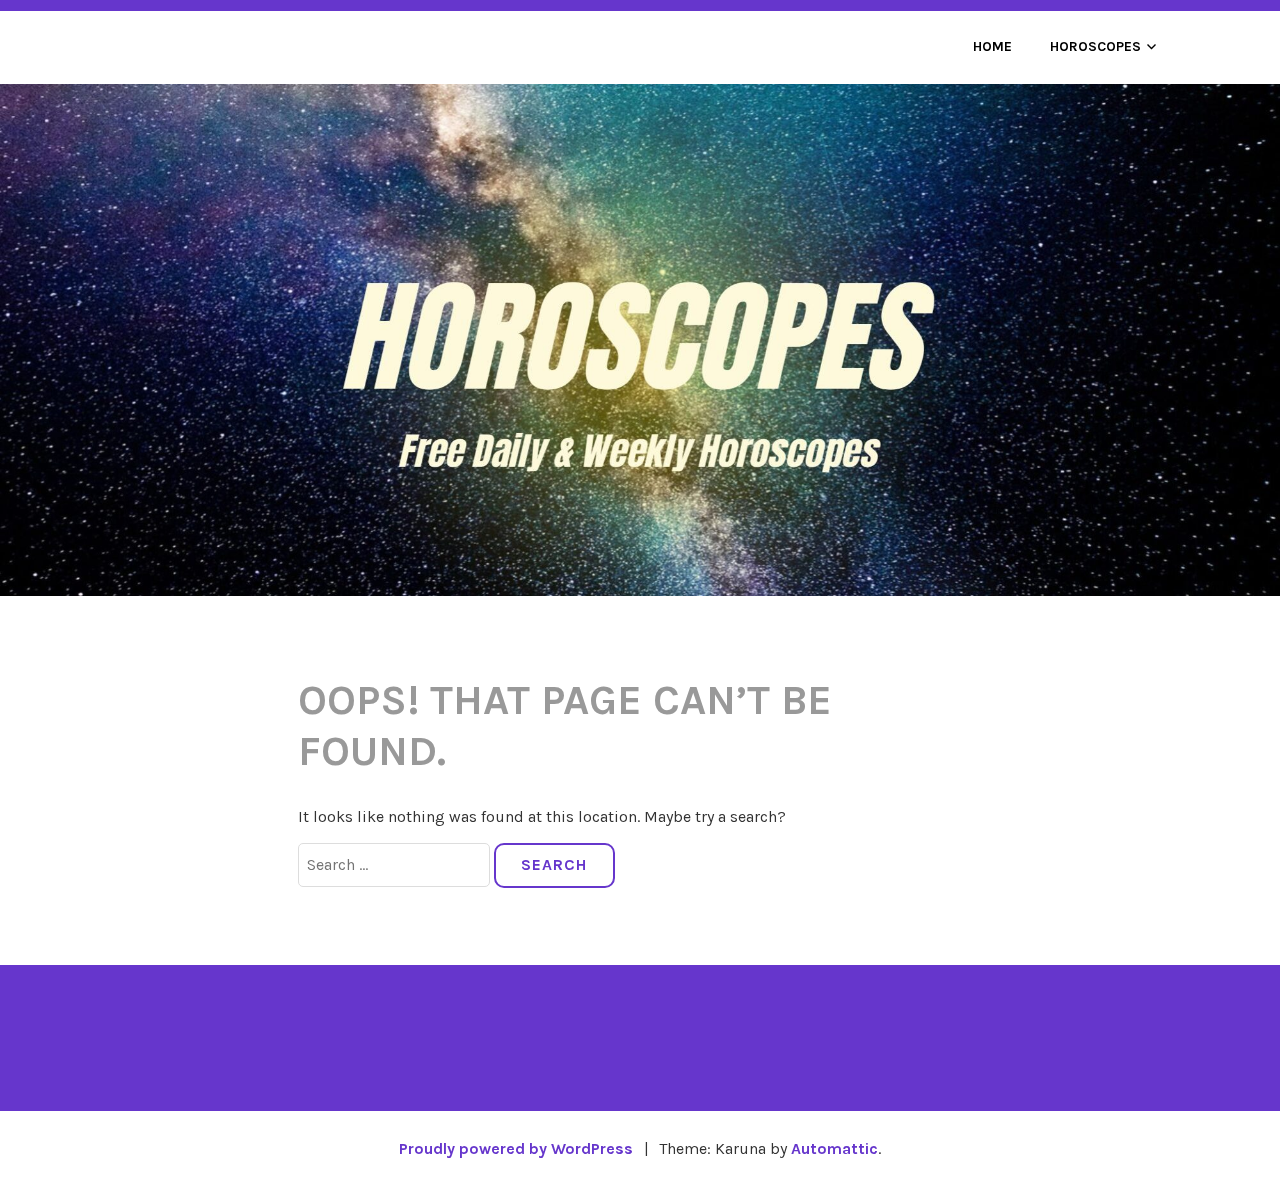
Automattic (834, 1148)
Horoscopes (1095, 46)
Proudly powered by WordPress (516, 1148)
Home (992, 46)
